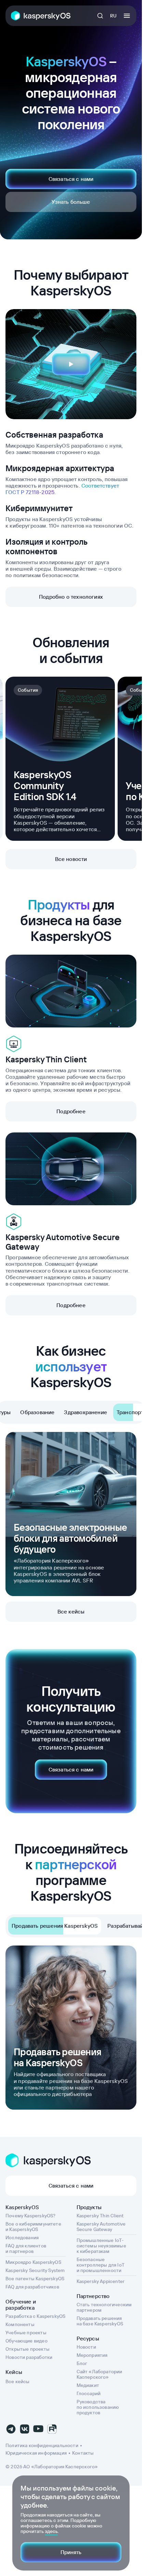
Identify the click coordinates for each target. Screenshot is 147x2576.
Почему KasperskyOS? (30, 2216)
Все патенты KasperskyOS (35, 2279)
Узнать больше (71, 202)
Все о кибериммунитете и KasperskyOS (33, 2227)
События (28, 690)
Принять (71, 2552)
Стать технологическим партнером (104, 2307)
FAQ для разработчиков (32, 2287)
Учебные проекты (26, 2333)
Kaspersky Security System (35, 2270)
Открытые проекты (28, 2349)
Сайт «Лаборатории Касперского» (99, 2374)
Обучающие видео (26, 2341)
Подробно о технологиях (71, 597)
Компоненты (20, 2324)
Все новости (71, 859)
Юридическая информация (36, 2453)
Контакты (83, 2453)
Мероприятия (92, 2355)
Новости (86, 2347)
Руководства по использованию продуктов (98, 2407)
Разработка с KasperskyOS (35, 2316)
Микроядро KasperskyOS (33, 2262)
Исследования (22, 2238)
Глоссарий (89, 2393)
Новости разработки (29, 2357)
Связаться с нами (71, 179)
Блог (82, 2363)
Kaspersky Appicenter (101, 2281)
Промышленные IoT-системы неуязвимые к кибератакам (101, 2246)
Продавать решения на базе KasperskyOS (100, 2321)
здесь (51, 2531)
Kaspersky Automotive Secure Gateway (101, 2227)
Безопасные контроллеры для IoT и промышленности (101, 2265)
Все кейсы (71, 1611)
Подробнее (71, 1111)
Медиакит (88, 2385)
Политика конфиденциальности (42, 2445)
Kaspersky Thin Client (100, 2216)
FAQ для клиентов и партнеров (26, 2248)
